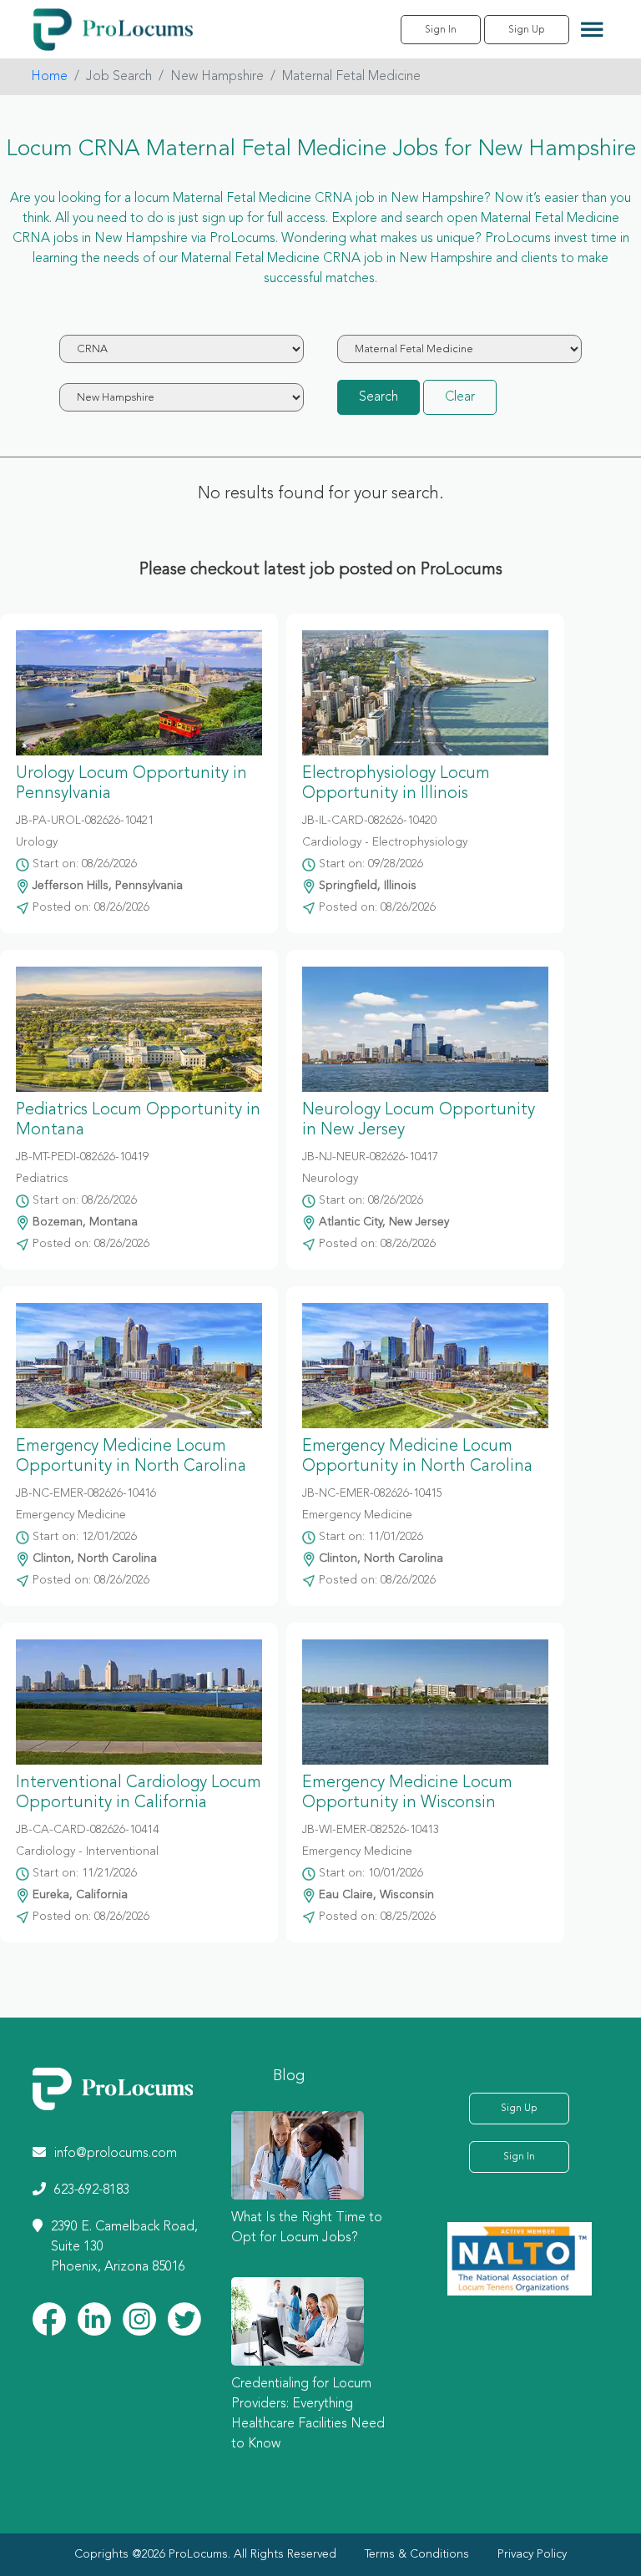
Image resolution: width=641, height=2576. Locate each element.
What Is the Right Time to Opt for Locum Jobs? (307, 2228)
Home (49, 77)
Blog (289, 2076)
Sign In (441, 30)
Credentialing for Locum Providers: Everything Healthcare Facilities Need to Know (308, 2414)
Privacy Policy (532, 2554)
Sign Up (527, 30)
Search (379, 397)
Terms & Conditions (417, 2554)
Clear (460, 397)
